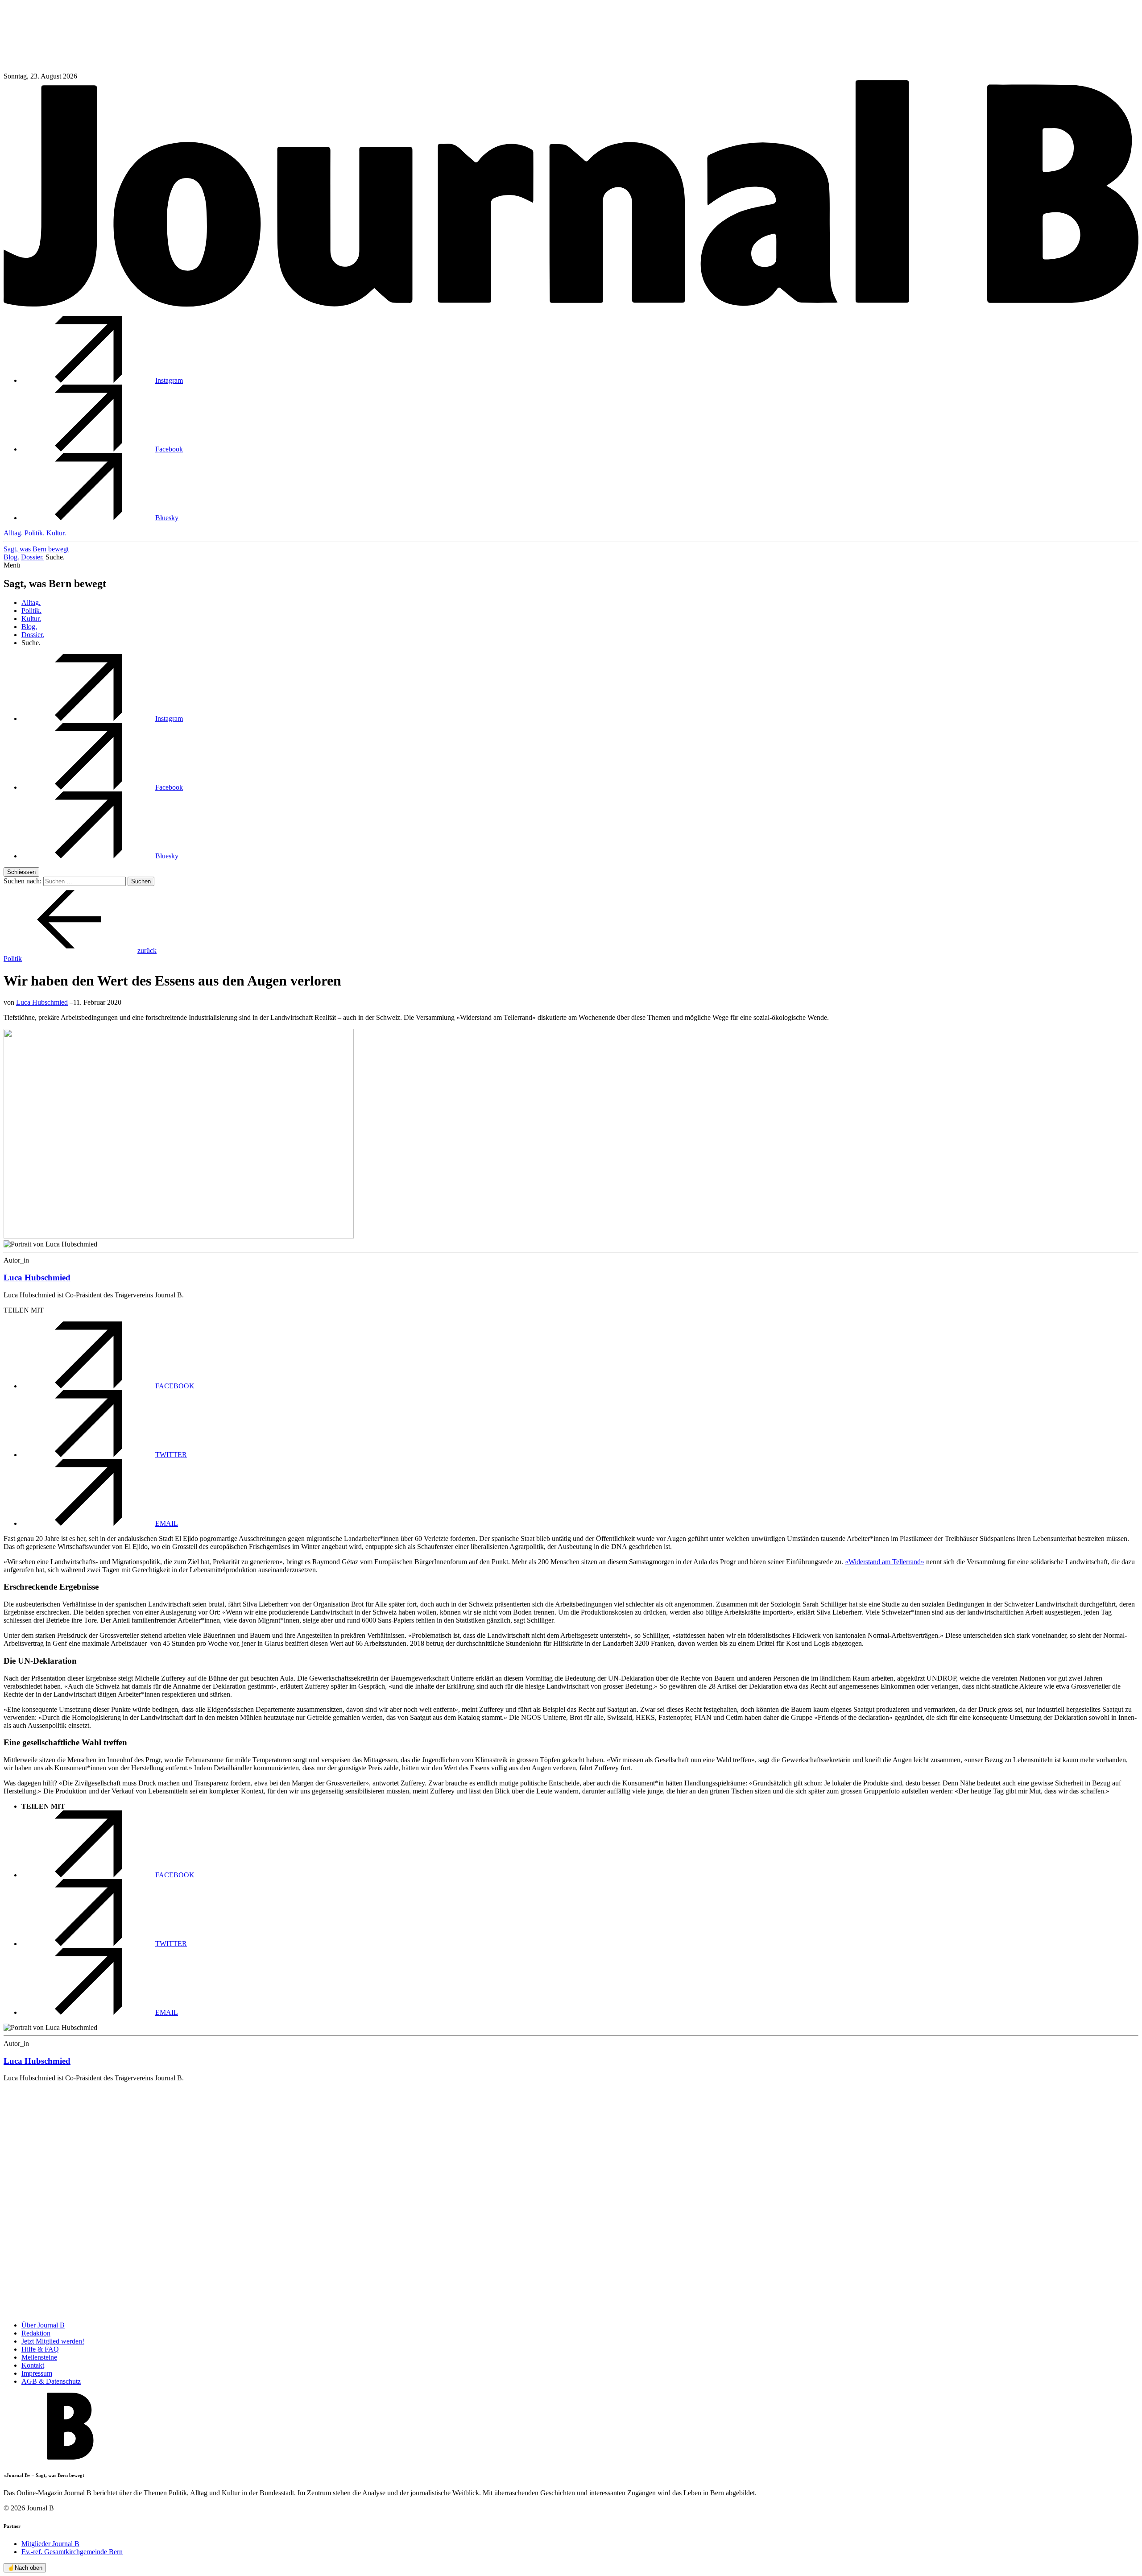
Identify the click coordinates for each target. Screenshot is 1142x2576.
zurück (147, 950)
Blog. (11, 557)
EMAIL (167, 1523)
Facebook (169, 449)
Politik (13, 959)
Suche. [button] (55, 557)
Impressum (37, 2373)
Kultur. (56, 533)
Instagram (169, 380)
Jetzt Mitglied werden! (53, 2341)
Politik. (35, 533)
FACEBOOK (175, 1386)
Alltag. (13, 533)
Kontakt (33, 2365)
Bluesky (167, 518)
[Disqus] (571, 2201)
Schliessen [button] (21, 872)
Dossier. (32, 557)
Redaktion (36, 2333)
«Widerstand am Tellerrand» (885, 1562)
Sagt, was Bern (36, 549)
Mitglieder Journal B (50, 2544)
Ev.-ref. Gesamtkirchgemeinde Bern (72, 2552)
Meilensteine (39, 2357)
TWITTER (171, 1455)
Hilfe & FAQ (40, 2349)
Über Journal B (43, 2325)
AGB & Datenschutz (51, 2381)
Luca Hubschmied (42, 1002)
